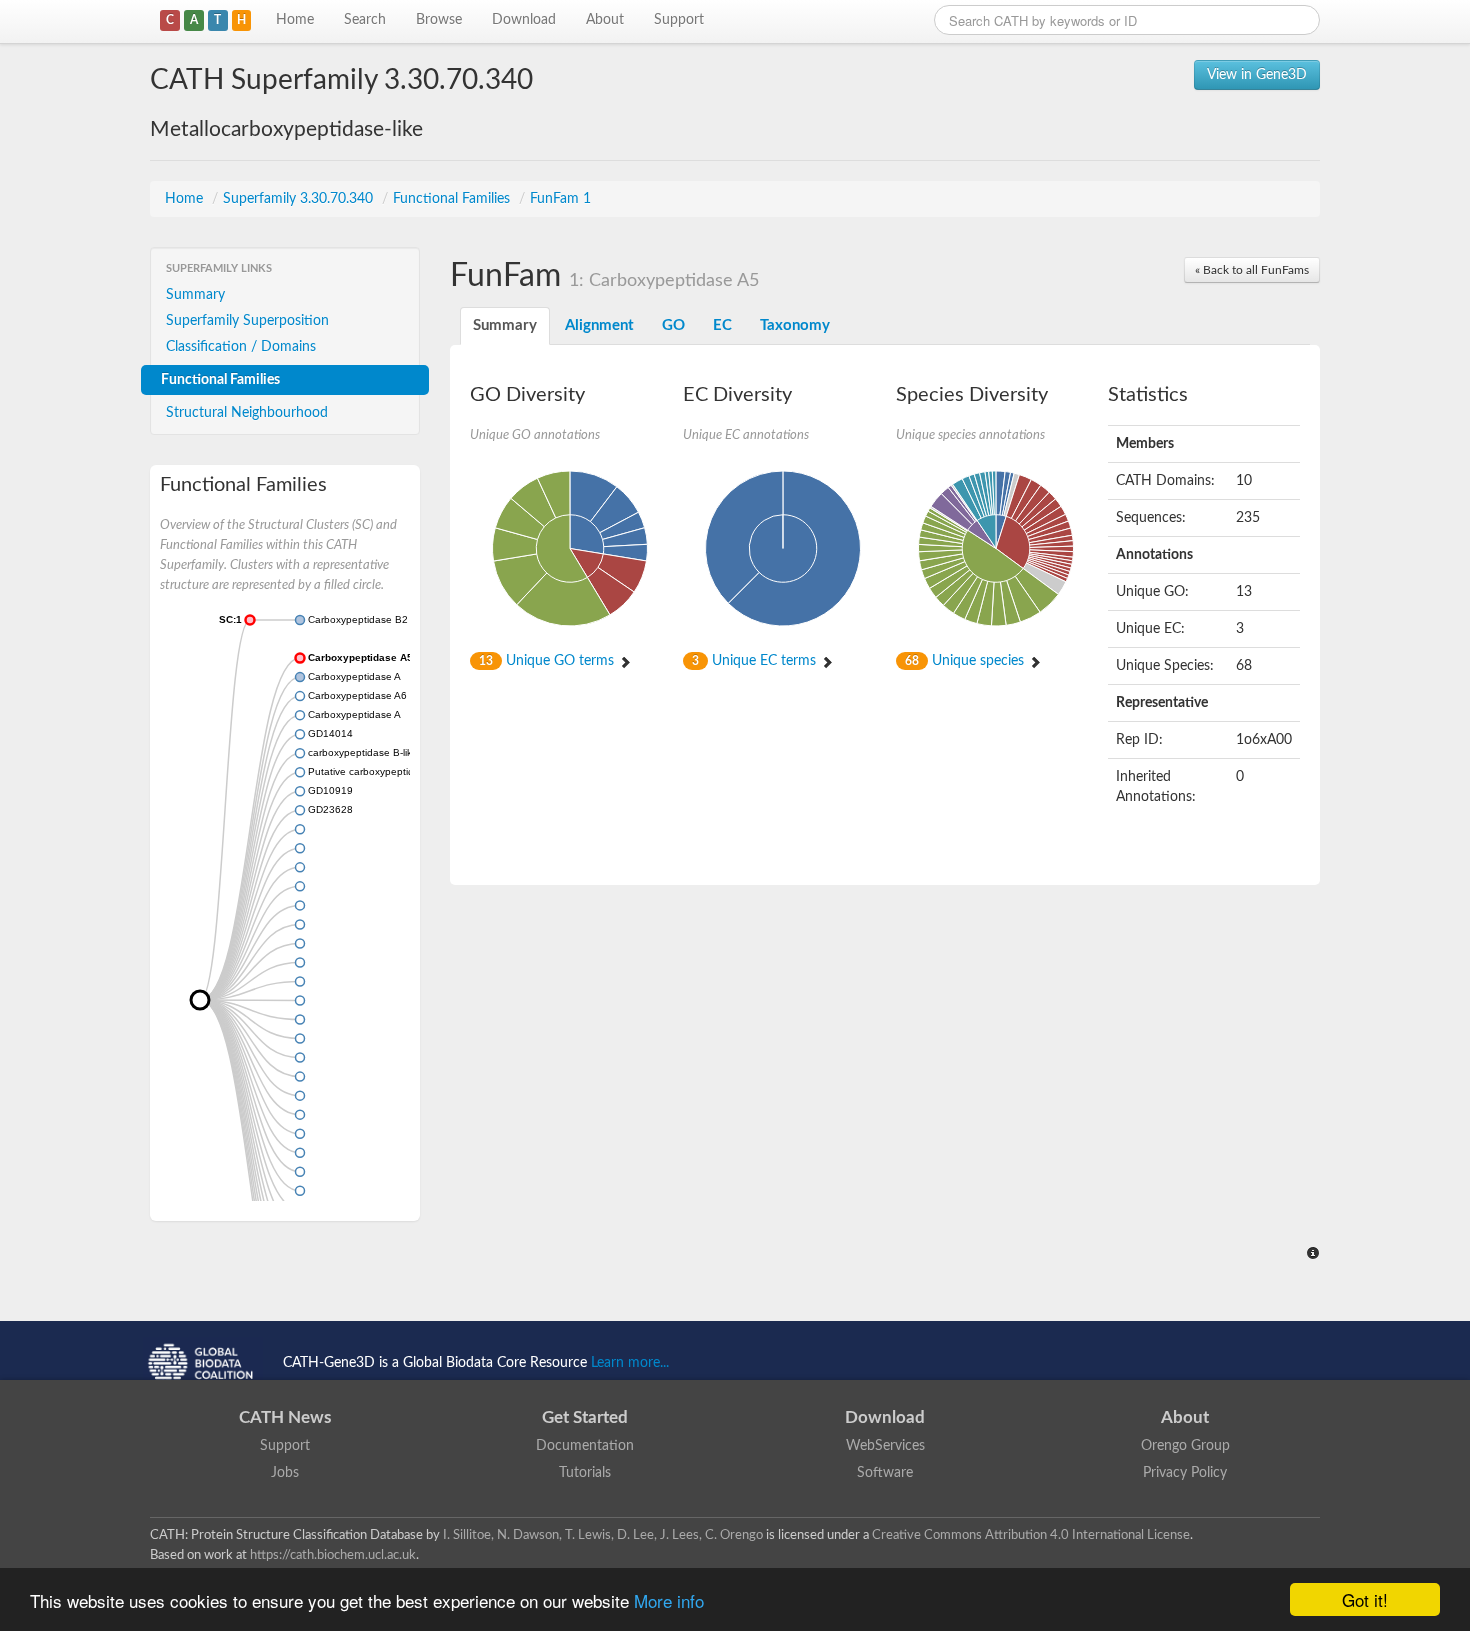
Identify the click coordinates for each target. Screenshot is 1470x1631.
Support (679, 20)
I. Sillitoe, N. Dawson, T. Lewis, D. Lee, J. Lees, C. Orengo (603, 1535)
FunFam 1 (560, 199)
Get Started (585, 1417)
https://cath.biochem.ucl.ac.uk (333, 1555)
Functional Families (453, 199)
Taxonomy (795, 325)
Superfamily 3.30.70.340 (300, 199)
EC (722, 325)
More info (669, 1600)
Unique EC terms (756, 661)
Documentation (585, 1446)
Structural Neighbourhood (247, 413)
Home (295, 20)
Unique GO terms (548, 661)
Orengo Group (1185, 1446)
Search (365, 20)
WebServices (885, 1446)
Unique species (966, 661)
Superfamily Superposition (247, 321)
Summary (195, 295)
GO (673, 325)
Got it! (1365, 1599)
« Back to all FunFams (1252, 270)
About (605, 20)
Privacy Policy (1185, 1473)
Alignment (599, 325)
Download (524, 20)
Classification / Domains (241, 347)
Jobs (285, 1473)
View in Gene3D (1257, 75)
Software (885, 1473)
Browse (439, 20)
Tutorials (585, 1473)
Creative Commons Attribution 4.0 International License (1031, 1535)
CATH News (285, 1417)
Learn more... (630, 1363)
